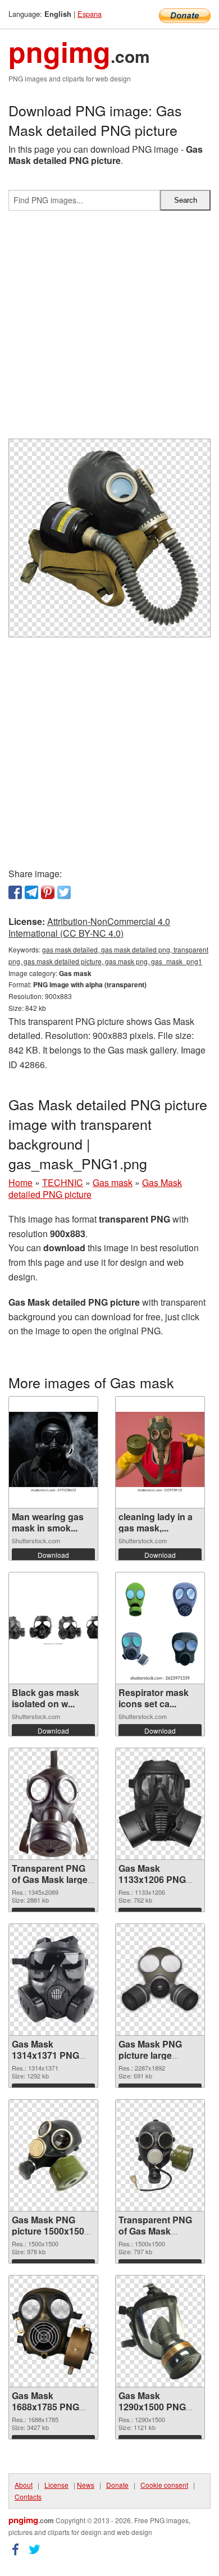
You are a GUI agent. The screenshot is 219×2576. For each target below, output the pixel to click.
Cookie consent (164, 2485)
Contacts (28, 2497)
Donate (117, 2485)
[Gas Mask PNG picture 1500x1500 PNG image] (53, 2155)
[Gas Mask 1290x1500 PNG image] (160, 2331)
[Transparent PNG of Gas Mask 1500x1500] (160, 2155)
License (56, 2485)
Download (53, 1555)
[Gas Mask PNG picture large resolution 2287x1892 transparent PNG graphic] (160, 1980)
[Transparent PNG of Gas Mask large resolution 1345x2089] (53, 1804)
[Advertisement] (109, 329)
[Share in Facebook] (15, 892)
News (86, 2485)
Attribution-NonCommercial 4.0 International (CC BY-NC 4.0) (89, 927)
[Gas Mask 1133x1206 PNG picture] (160, 1804)
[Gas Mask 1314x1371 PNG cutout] (53, 1979)
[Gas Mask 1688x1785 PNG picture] (53, 2331)
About (24, 2485)
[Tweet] (64, 892)
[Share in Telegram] (31, 892)
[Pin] (48, 892)
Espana (90, 14)
